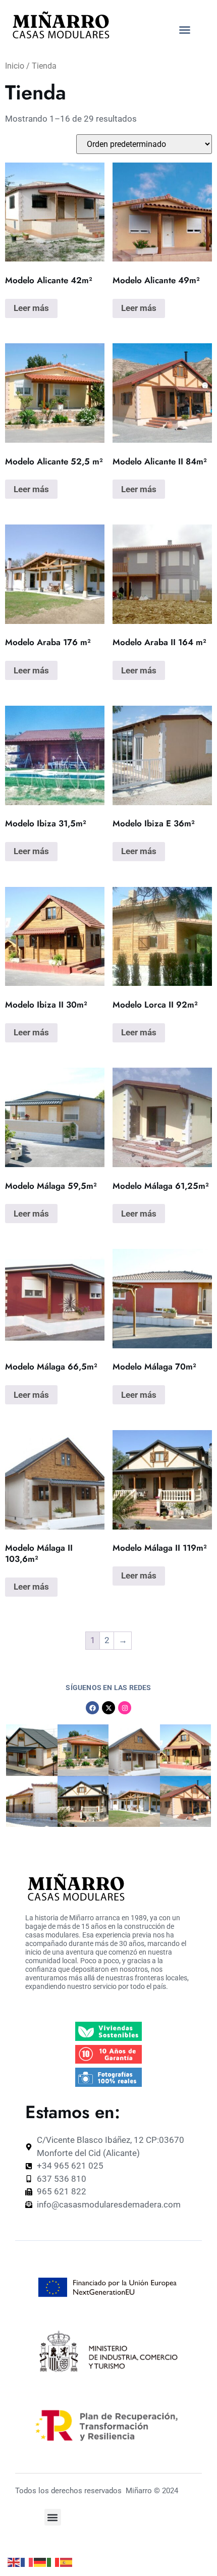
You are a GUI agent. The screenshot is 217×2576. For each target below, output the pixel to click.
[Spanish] (67, 2562)
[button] (185, 30)
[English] (14, 2562)
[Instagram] (125, 1708)
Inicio (15, 66)
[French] (27, 2562)
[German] (40, 2562)
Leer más (31, 308)
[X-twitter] (108, 1708)
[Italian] (53, 2562)
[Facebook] (92, 1708)
